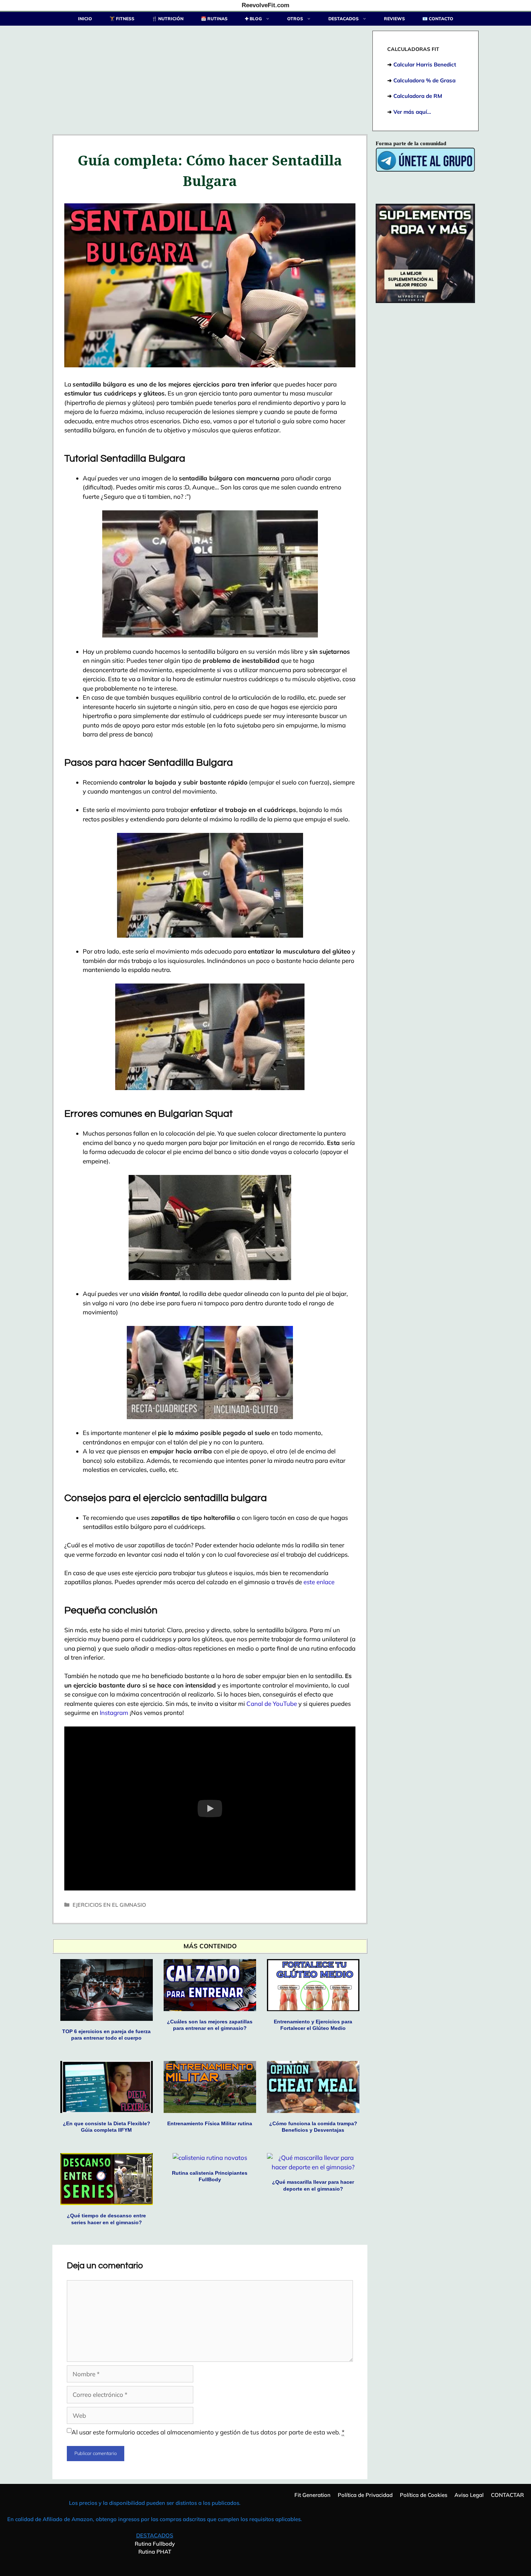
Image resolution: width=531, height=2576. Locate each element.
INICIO (85, 19)
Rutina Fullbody (155, 2544)
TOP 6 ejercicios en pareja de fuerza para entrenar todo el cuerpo (106, 2035)
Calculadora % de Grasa (424, 80)
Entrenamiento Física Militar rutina (210, 2123)
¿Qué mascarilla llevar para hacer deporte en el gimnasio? (313, 2185)
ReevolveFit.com (265, 5)
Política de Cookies (424, 2495)
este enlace (319, 1582)
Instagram (114, 1713)
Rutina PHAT (155, 2552)
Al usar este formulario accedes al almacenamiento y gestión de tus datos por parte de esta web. (208, 2432)
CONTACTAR (507, 2495)
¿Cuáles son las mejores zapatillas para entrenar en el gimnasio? (210, 2025)
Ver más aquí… (412, 112)
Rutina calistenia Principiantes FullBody (210, 2176)
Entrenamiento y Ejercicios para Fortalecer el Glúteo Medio (313, 2025)
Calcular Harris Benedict (425, 64)
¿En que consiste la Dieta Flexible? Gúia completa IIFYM (107, 2127)
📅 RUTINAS (214, 19)
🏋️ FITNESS (122, 19)
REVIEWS (394, 19)
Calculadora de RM (418, 96)
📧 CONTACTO (438, 19)
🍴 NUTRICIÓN (168, 19)
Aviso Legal (469, 2495)
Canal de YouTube (272, 1704)
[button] (210, 1808)
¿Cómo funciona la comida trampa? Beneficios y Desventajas (313, 2127)
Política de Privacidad (365, 2495)
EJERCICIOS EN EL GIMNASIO (109, 1905)
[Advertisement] (210, 81)
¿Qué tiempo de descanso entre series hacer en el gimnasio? (106, 2219)
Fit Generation (312, 2495)
